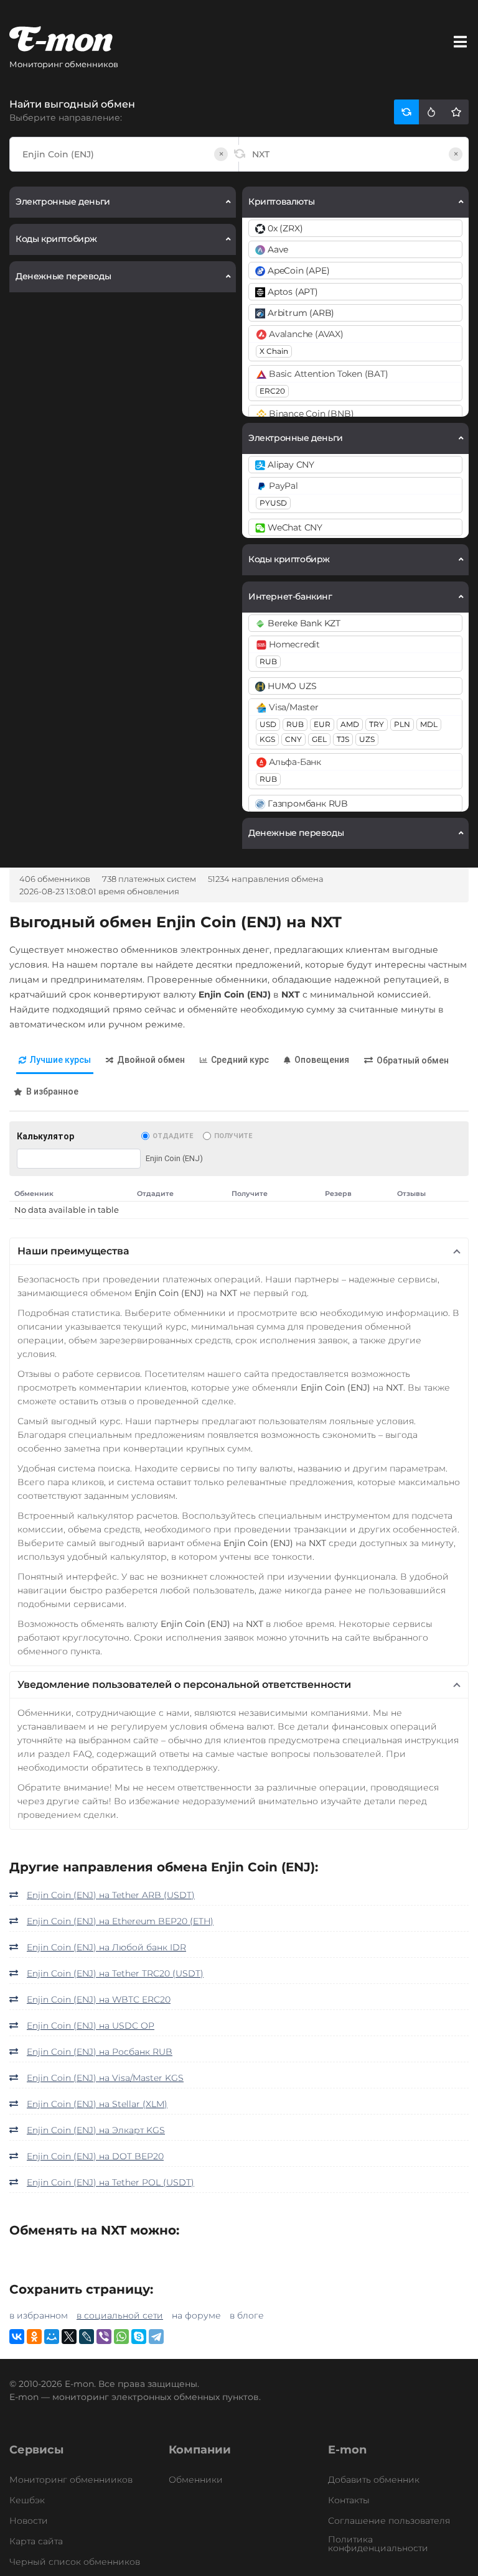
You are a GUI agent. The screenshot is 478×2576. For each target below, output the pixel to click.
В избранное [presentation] (52, 1091)
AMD (350, 724)
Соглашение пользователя (389, 2521)
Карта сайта (36, 2541)
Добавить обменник (374, 2480)
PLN (402, 724)
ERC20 (272, 391)
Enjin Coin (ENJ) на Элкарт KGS (96, 2130)
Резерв (338, 1193)
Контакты (349, 2500)
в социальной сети (120, 2315)
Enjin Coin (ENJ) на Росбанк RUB (100, 2052)
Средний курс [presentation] (240, 1060)
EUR (322, 724)
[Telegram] (156, 2337)
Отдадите (173, 1136)
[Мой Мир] (52, 2337)
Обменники (196, 2480)
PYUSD (273, 503)
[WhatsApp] (121, 2337)
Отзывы (411, 1193)
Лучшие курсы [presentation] (60, 1060)
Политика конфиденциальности (378, 2544)
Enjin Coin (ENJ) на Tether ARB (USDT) (111, 1895)
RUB (268, 661)
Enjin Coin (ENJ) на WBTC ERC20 (99, 1999)
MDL (429, 724)
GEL (319, 739)
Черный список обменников (75, 2562)
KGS (267, 739)
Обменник (34, 1193)
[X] (69, 2337)
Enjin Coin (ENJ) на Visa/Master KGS (105, 2078)
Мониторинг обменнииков (71, 2480)
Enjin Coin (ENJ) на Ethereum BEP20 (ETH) (120, 1921)
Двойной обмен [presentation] (151, 1060)
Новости (29, 2521)
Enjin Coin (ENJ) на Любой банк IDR (106, 1947)
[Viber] (104, 2337)
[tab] (55, 1061)
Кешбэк (27, 2500)
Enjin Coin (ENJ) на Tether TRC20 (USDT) (115, 1973)
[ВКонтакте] (17, 2337)
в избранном (39, 2315)
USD (268, 724)
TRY (377, 724)
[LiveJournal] (87, 2337)
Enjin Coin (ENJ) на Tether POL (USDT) (110, 2182)
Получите (233, 1136)
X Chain (274, 351)
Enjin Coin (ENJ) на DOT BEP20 (95, 2156)
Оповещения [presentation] (322, 1060)
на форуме (196, 2315)
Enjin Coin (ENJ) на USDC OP (91, 2026)
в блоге (247, 2315)
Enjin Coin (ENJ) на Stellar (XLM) (97, 2104)
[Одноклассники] (34, 2337)
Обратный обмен (413, 1060)
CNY (293, 739)
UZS (367, 739)
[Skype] (139, 2337)
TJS (343, 739)
